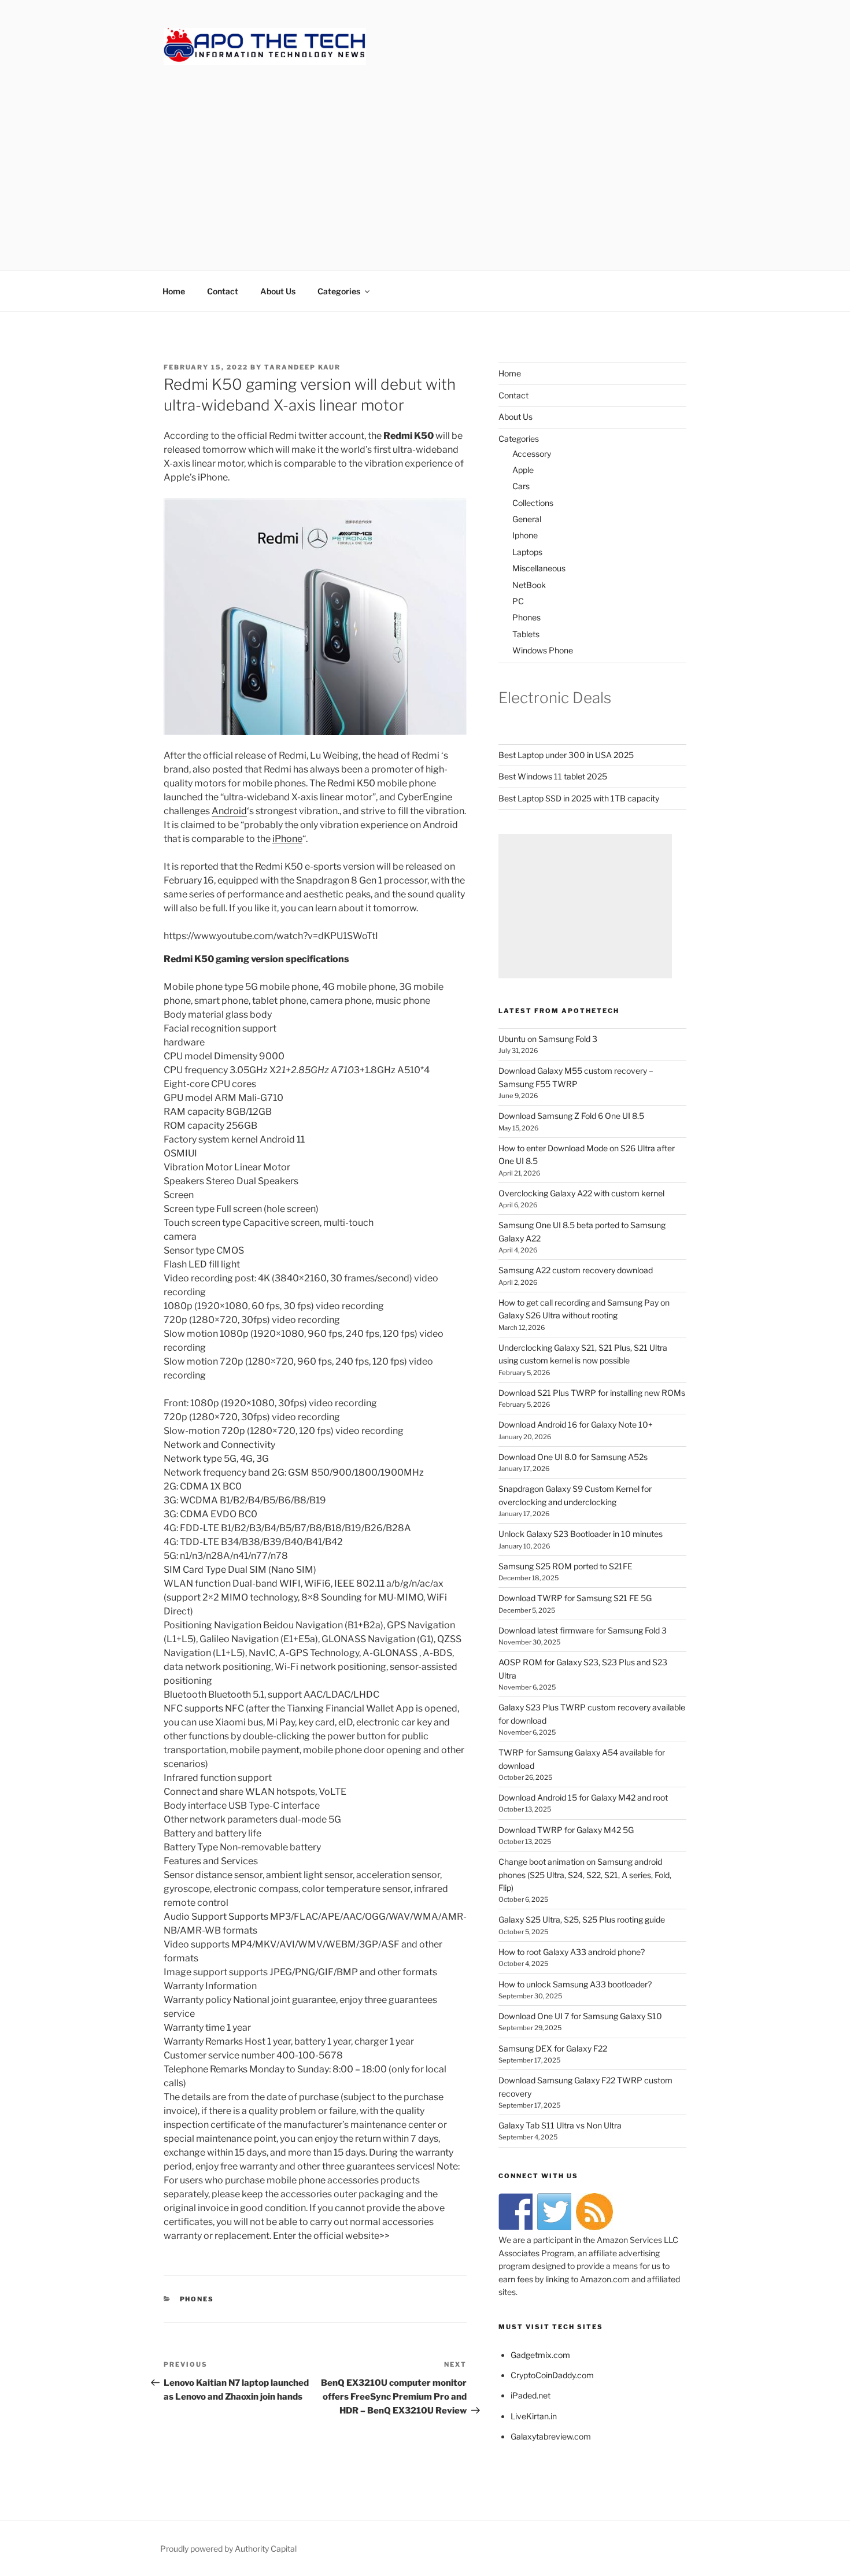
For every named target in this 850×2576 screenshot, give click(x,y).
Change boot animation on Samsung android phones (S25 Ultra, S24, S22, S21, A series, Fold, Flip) (585, 1875)
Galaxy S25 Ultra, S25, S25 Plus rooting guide (582, 1919)
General (527, 519)
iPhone (287, 839)
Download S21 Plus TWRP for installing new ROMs (592, 1393)
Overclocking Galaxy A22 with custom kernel (581, 1193)
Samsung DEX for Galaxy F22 (553, 2048)
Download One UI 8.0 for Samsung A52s (573, 1457)
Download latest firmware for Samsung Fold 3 (583, 1630)
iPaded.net (531, 2395)
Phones (526, 617)
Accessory (532, 454)
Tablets (526, 634)
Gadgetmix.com (540, 2355)
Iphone (525, 535)
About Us (278, 291)
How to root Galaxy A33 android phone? (572, 1952)
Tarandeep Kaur (302, 367)
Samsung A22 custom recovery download (576, 1270)
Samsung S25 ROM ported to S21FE (566, 1566)
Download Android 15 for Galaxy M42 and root (583, 1797)
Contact (223, 291)
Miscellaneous (539, 568)
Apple (523, 470)
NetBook (529, 585)
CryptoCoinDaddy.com (552, 2375)
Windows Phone (543, 650)
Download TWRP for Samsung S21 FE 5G (575, 1598)
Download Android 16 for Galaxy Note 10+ (576, 1424)
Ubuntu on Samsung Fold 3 (548, 1039)
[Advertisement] (425, 156)
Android (229, 811)
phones (197, 2299)
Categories (339, 291)
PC (518, 601)
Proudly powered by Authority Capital (228, 2549)
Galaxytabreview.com (551, 2436)
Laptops (527, 552)
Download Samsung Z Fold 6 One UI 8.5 (571, 1116)
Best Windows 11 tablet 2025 (553, 776)
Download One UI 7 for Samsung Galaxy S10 (580, 2016)
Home (174, 291)
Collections (533, 503)
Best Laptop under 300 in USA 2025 (566, 755)
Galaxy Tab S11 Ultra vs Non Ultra (560, 2125)
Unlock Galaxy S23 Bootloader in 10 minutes (581, 1534)
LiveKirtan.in (534, 2416)
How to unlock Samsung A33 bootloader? (575, 1984)
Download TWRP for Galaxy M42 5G (566, 1830)
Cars (521, 486)
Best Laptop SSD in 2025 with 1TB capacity (579, 798)
